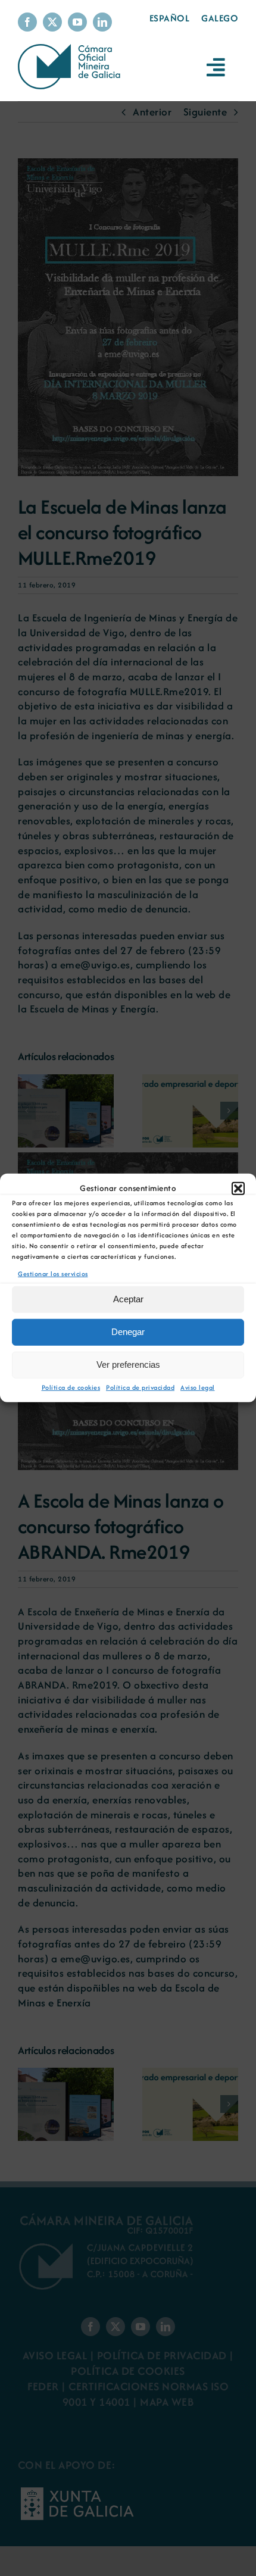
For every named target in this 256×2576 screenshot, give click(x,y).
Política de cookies (71, 1387)
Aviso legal (198, 1387)
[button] (238, 1189)
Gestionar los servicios (53, 1274)
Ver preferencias (128, 1364)
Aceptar (128, 1299)
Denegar (128, 1332)
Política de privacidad (140, 1387)
